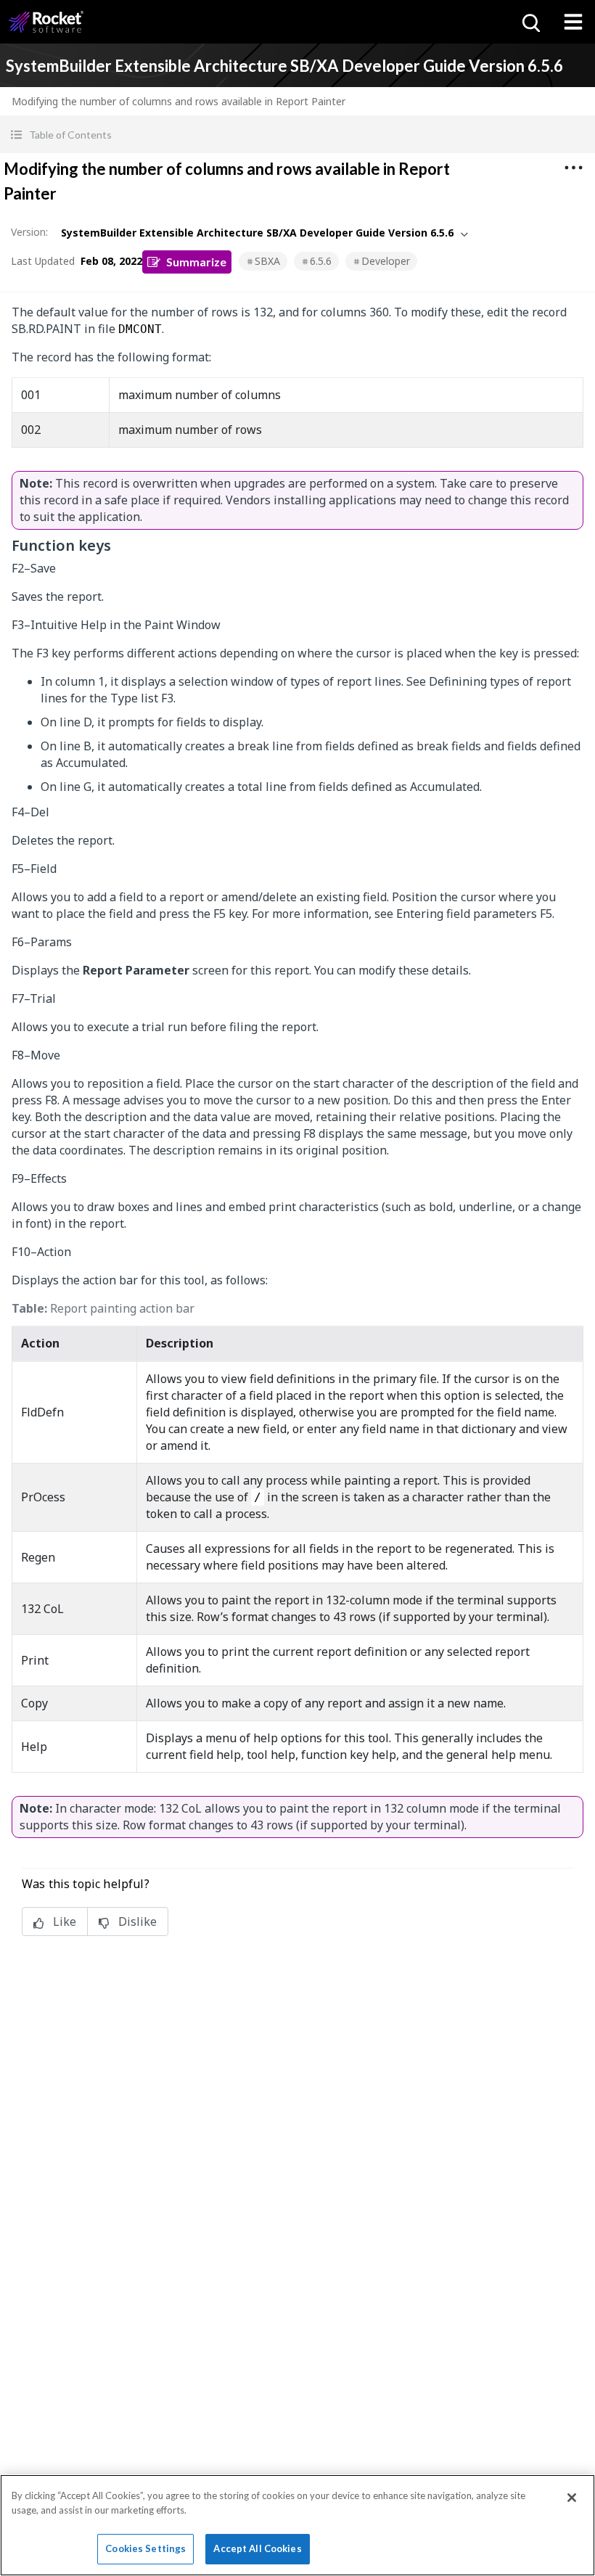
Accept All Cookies (257, 2548)
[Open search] (530, 22)
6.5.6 (321, 261)
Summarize (196, 262)
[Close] (572, 2498)
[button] (297, 135)
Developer (386, 261)
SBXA (267, 261)
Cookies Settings (145, 2548)
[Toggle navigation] (573, 22)
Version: (29, 232)
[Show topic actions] (573, 168)
